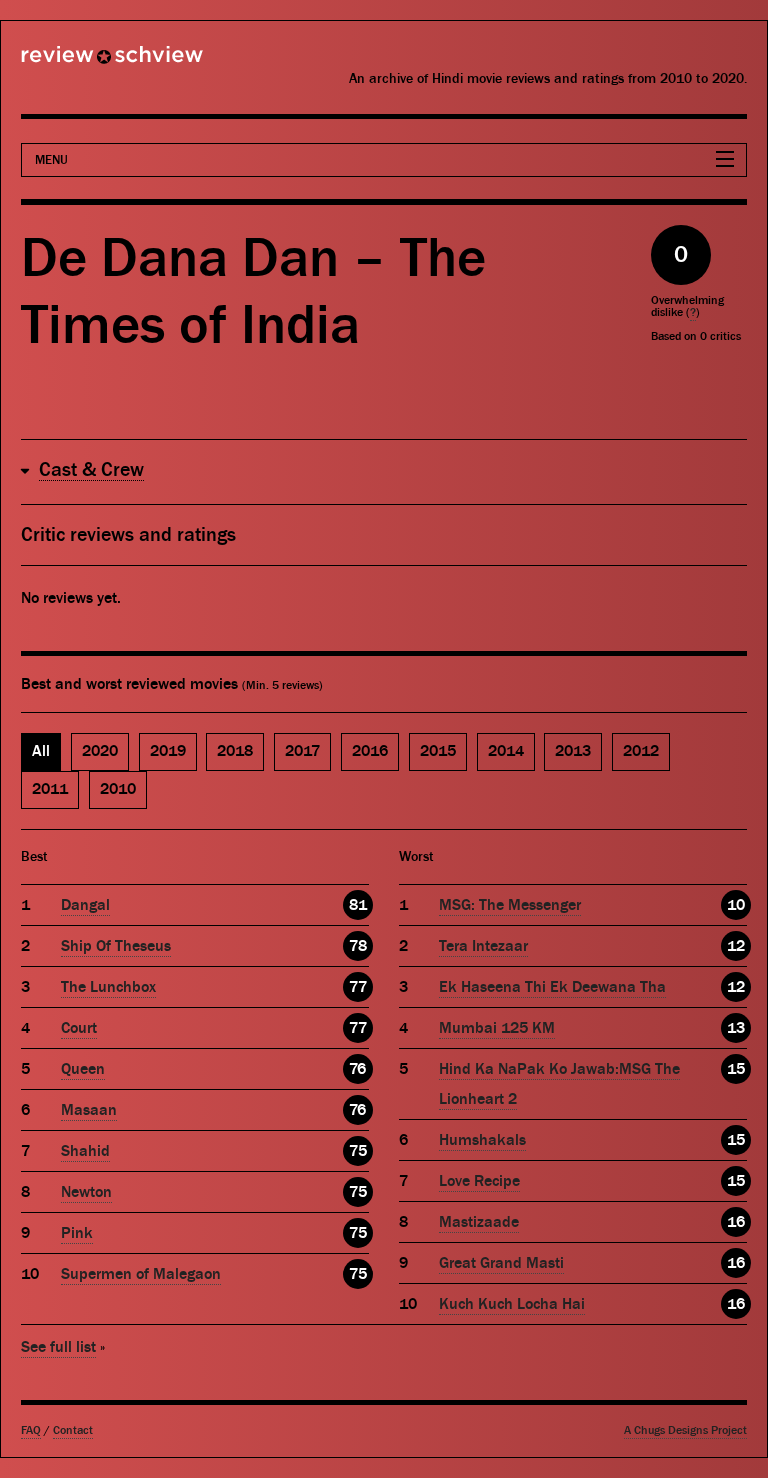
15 (736, 1069)
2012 (641, 751)
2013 (573, 751)
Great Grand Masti (501, 1263)
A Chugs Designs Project (685, 1430)
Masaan (89, 1110)
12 (736, 946)
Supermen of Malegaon (141, 1274)
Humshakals (482, 1140)
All (41, 751)
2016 (370, 751)
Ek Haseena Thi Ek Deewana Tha (552, 987)
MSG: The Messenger (510, 905)
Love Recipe (479, 1181)
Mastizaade (479, 1222)
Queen (83, 1069)
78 (358, 946)
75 (358, 1151)
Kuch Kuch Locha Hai (512, 1304)
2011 (50, 789)
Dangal (85, 905)
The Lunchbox (108, 987)
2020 (100, 751)
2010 (118, 789)
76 (357, 1069)
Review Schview (78, 63)
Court (79, 1028)
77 (358, 987)
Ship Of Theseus (116, 946)
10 (736, 905)
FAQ (31, 1430)
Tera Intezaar (483, 946)
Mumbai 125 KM (497, 1028)
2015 (438, 751)
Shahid (85, 1151)
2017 (302, 751)
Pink (77, 1233)
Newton (86, 1192)
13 (736, 1028)
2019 (168, 751)
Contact (73, 1430)
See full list (58, 1347)
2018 (235, 751)
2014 (506, 751)
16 (736, 1222)
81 (358, 905)
